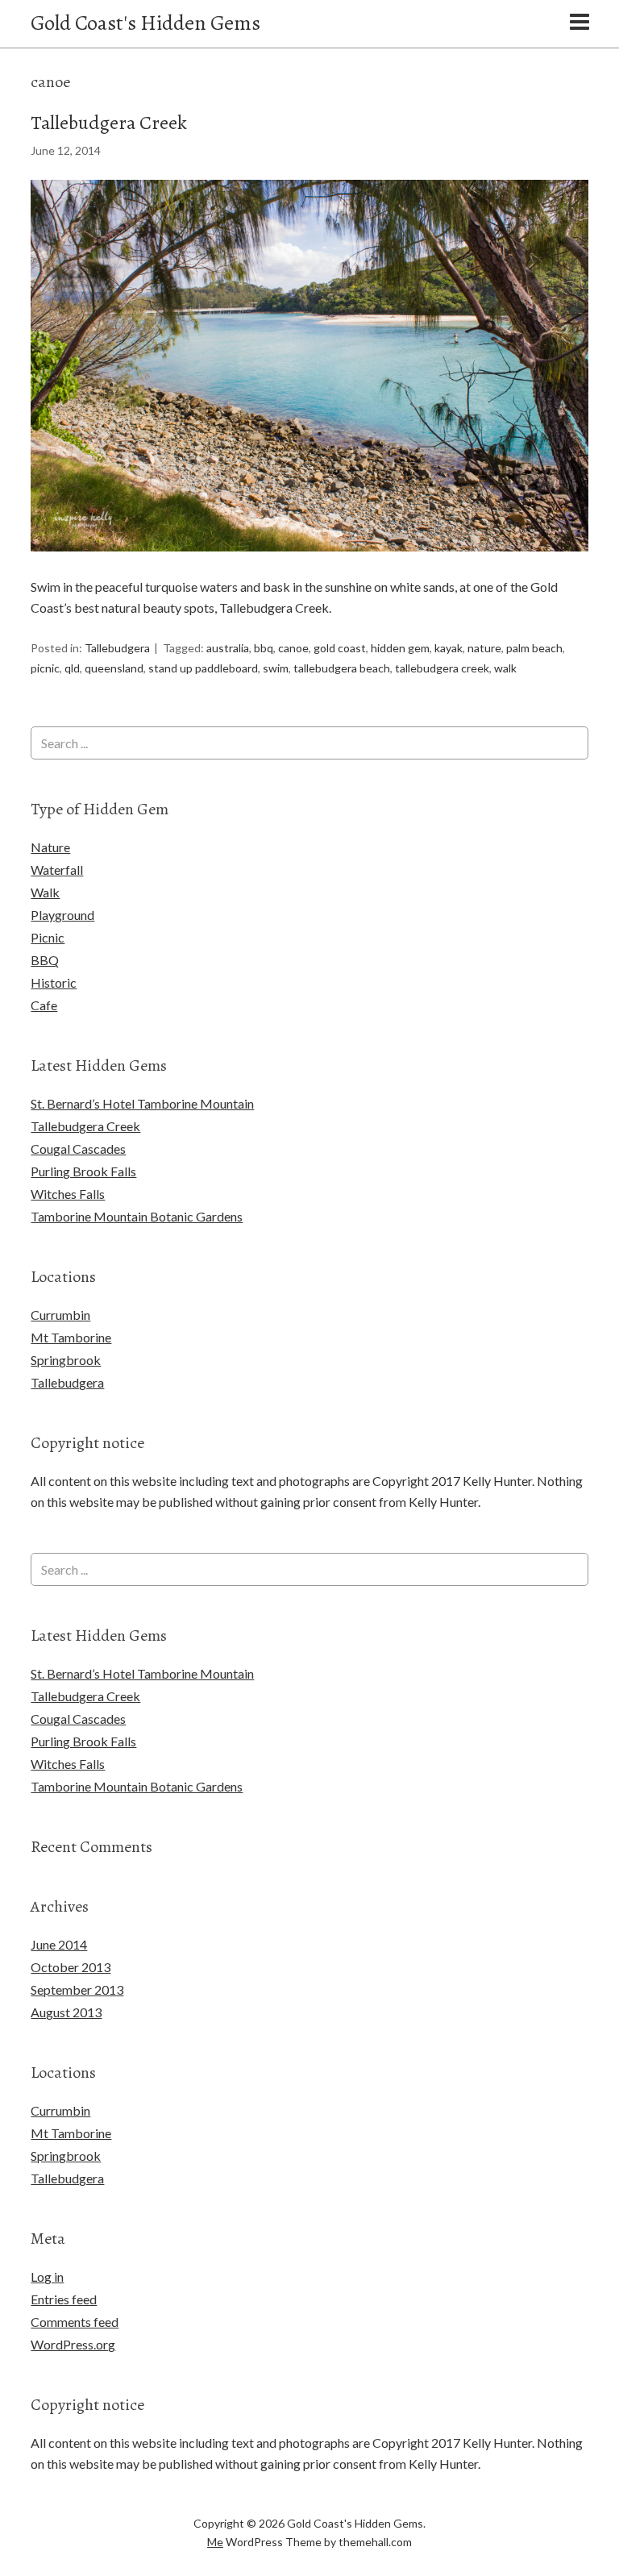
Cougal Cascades (78, 1149)
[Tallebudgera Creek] (309, 566)
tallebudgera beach (342, 668)
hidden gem (400, 648)
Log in (47, 2276)
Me (215, 2542)
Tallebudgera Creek (109, 123)
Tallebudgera (117, 648)
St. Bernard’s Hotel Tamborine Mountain (142, 1103)
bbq (264, 648)
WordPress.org (73, 2344)
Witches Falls (68, 1194)
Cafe (44, 1005)
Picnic (48, 937)
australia (228, 648)
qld (72, 668)
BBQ (45, 960)
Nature (50, 847)
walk (505, 668)
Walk (45, 892)
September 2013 (77, 1989)
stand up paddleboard (203, 668)
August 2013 (66, 2012)
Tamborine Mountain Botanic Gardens (137, 1216)
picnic (45, 668)
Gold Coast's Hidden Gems (145, 23)
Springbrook (66, 1360)
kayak (449, 648)
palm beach (534, 648)
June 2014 (59, 1944)
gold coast (340, 648)
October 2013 (71, 1967)
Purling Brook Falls (83, 1171)
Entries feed (64, 2299)
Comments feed (75, 2322)
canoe (293, 648)
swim (276, 668)
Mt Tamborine (71, 1337)
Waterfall (57, 870)
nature (484, 648)
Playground (62, 915)
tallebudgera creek (442, 668)
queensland (114, 668)
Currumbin (60, 1315)
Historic (54, 982)
